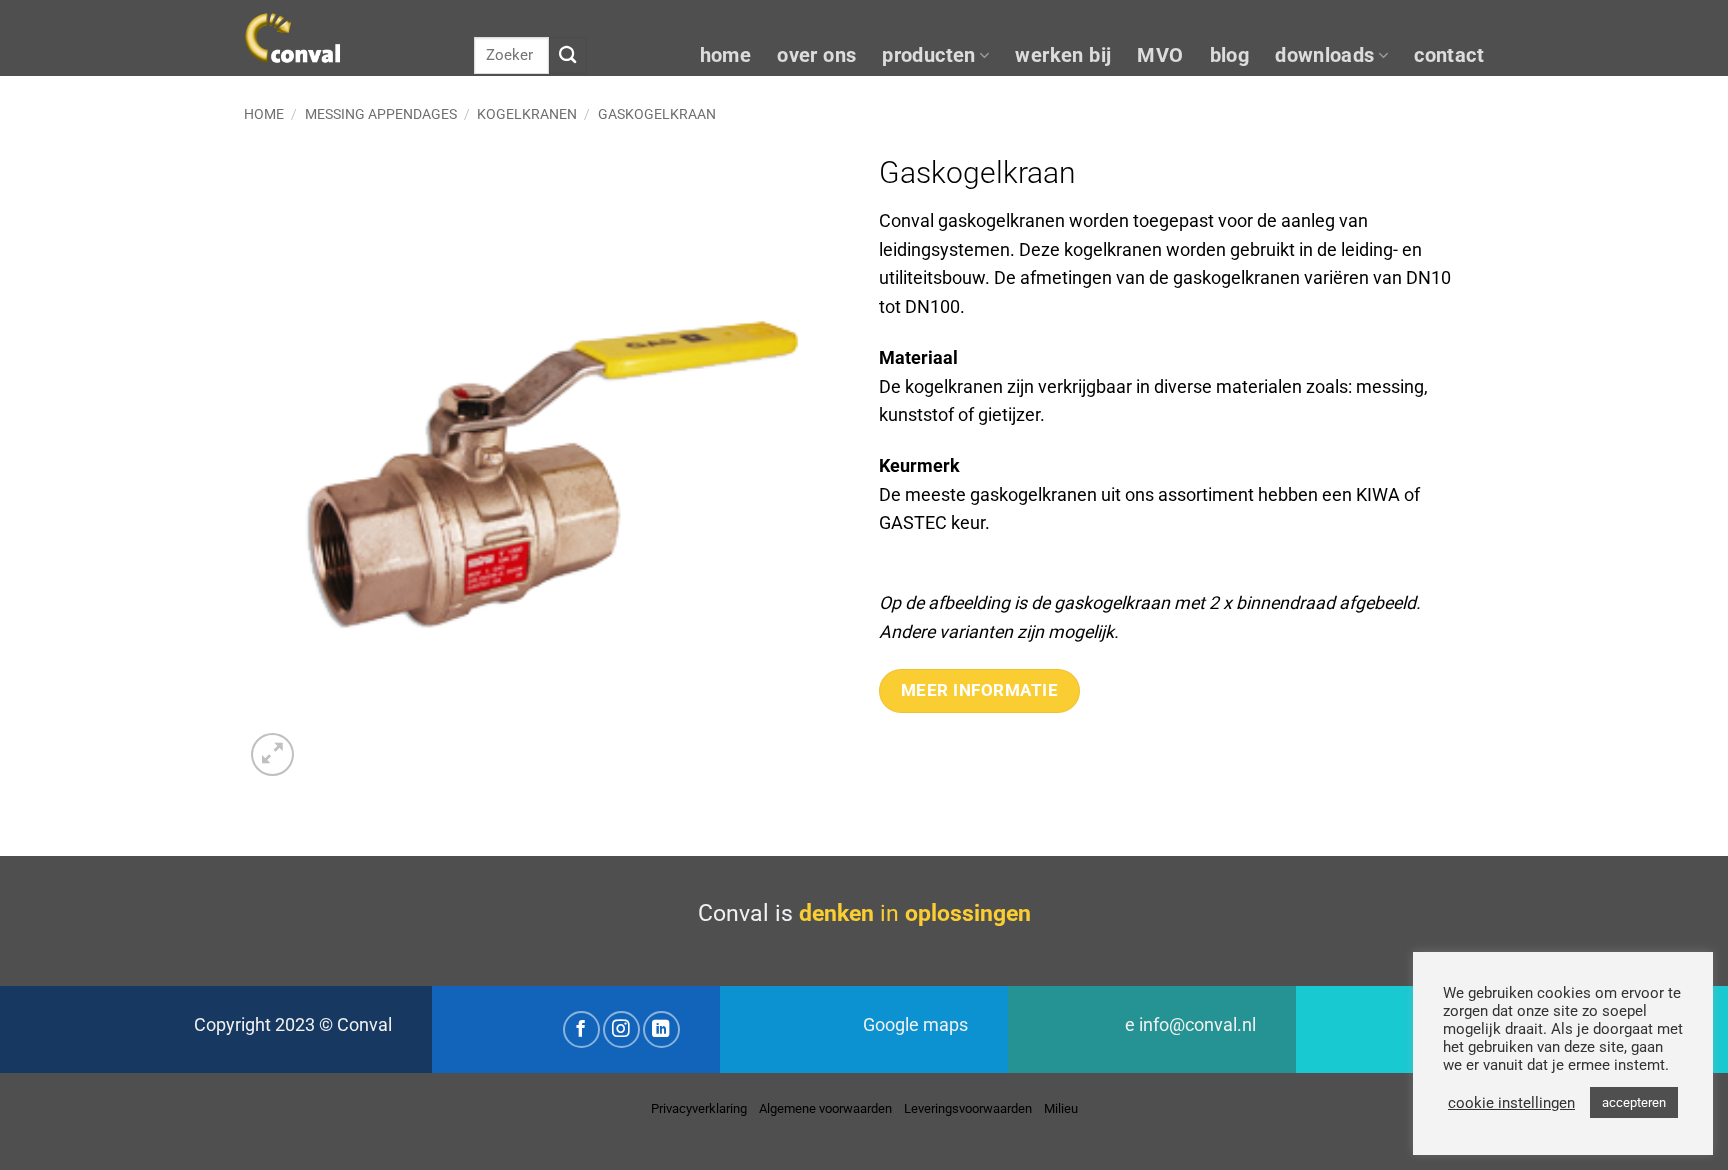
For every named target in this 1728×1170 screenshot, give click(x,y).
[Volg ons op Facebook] (581, 1029)
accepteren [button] (1634, 1102)
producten (929, 55)
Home (264, 114)
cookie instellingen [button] (1511, 1103)
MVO (1160, 55)
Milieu (1061, 1108)
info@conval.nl (1197, 1025)
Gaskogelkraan (657, 114)
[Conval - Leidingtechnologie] (344, 38)
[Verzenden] (568, 55)
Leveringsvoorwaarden (968, 1108)
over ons (816, 55)
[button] (272, 754)
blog (1230, 55)
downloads (1325, 55)
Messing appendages (381, 114)
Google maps (915, 1025)
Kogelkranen (527, 114)
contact (1449, 55)
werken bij (1063, 55)
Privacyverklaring (699, 1108)
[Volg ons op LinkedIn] (661, 1029)
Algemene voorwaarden (825, 1108)
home (726, 55)
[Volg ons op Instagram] (621, 1029)
